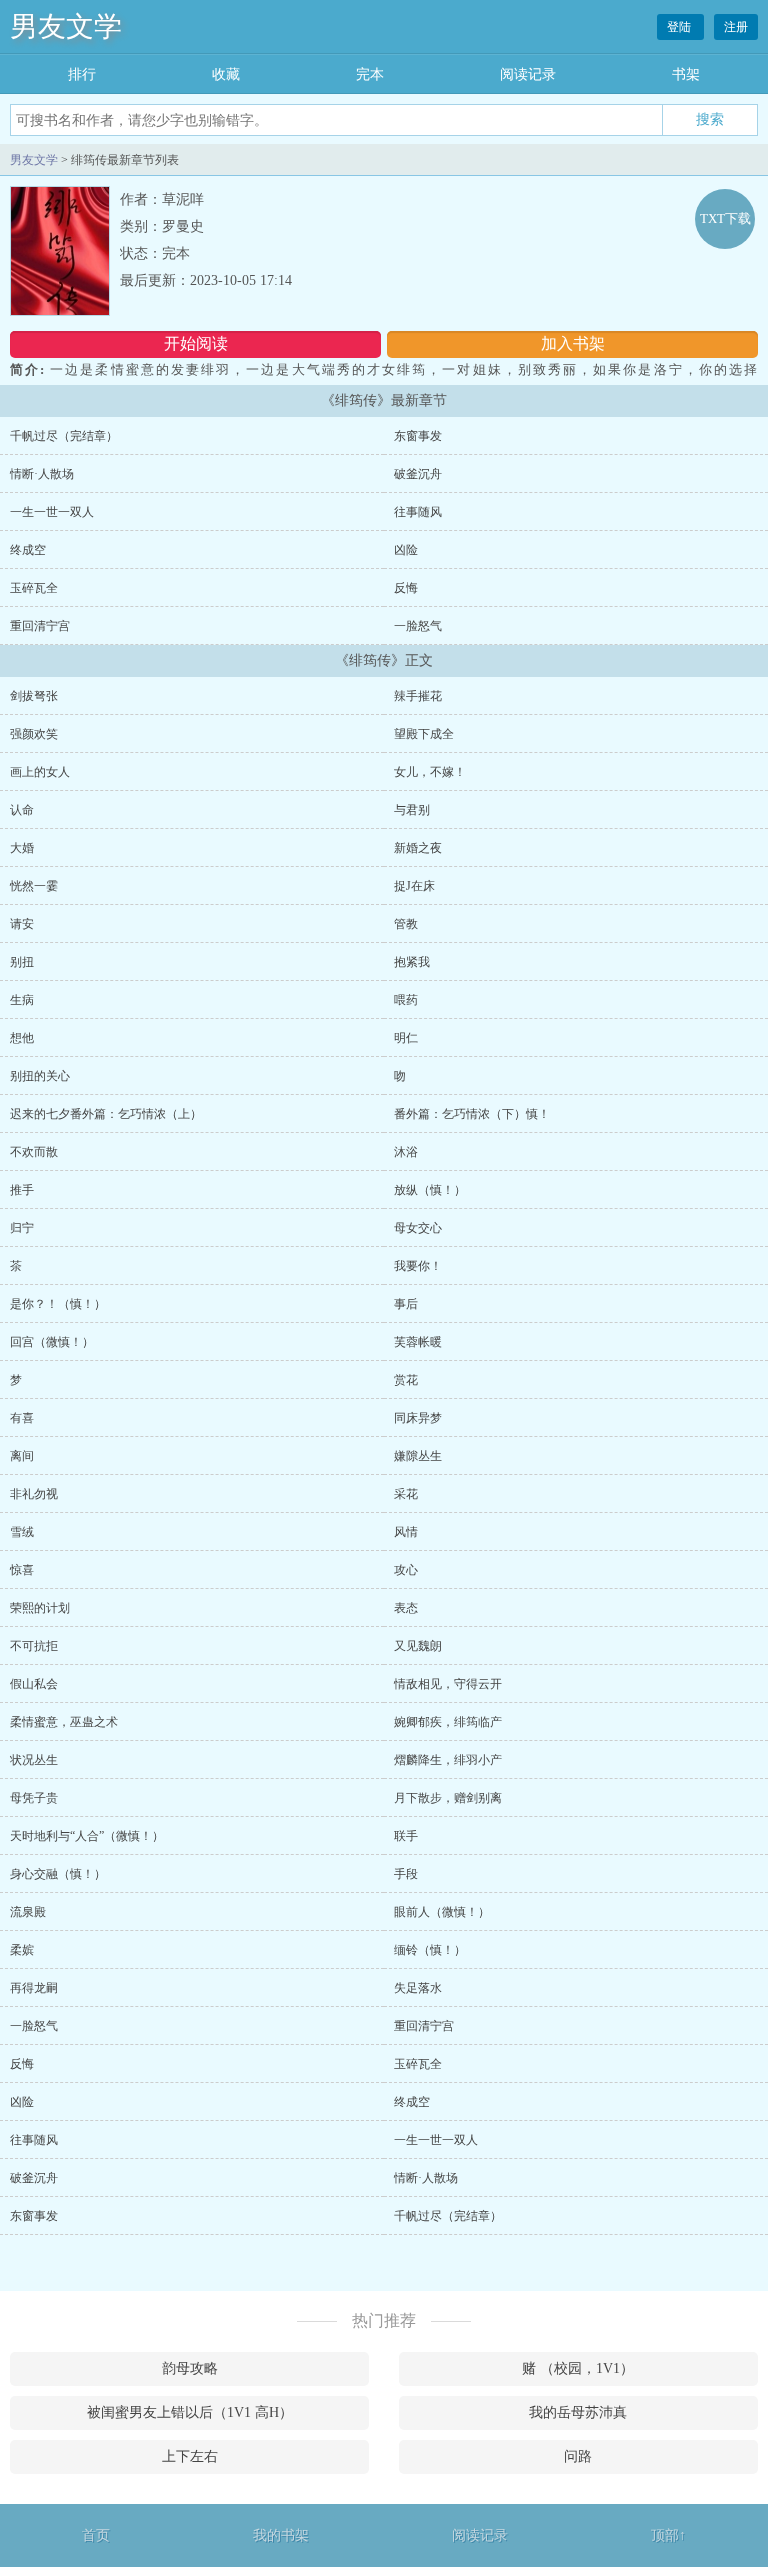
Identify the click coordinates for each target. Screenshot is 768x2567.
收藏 (226, 74)
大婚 (22, 848)
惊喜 (22, 1570)
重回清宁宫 (40, 626)
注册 (736, 27)
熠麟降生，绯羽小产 (448, 1760)
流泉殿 (28, 1912)
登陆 (680, 27)
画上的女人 (40, 772)
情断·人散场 (42, 474)
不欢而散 (34, 1152)
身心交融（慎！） (58, 1874)
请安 (22, 924)
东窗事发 (418, 436)
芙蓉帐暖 (418, 1342)
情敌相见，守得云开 (448, 1684)
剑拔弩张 (34, 696)
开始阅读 (196, 343)
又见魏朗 (418, 1646)
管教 (406, 924)
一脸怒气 (418, 626)
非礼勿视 (34, 1494)
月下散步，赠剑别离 (448, 1798)
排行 (82, 74)
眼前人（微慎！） (442, 1912)
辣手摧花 (418, 696)
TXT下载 (725, 218)
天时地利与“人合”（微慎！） (87, 1836)
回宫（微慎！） (52, 1342)
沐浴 (406, 1152)
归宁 (22, 1228)
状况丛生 (34, 1760)
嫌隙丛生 (418, 1456)
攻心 (406, 1570)
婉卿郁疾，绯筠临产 (448, 1722)
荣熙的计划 (40, 1608)
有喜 (22, 1418)
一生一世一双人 (52, 512)
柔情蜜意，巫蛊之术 (64, 1722)
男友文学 (66, 26)
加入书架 (573, 343)
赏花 (406, 1380)
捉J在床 (414, 886)
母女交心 (418, 1228)
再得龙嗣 (34, 1988)
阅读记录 (528, 74)
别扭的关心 (40, 1076)
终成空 (28, 550)
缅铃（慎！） (430, 1950)
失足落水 (418, 1988)
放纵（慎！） (430, 1190)
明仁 (406, 1038)
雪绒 (22, 1532)
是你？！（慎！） (58, 1304)
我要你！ (418, 1266)
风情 (406, 1532)
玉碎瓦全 (34, 588)
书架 (686, 74)
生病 (22, 1000)
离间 (22, 1456)
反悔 (406, 588)
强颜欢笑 (34, 734)
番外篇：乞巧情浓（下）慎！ (472, 1114)
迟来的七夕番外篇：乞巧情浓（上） (106, 1114)
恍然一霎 (34, 886)
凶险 (406, 550)
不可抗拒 (34, 1646)
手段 (406, 1874)
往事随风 (418, 512)
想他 (22, 1038)
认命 (22, 810)
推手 (22, 1190)
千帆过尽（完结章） (64, 436)
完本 (370, 74)
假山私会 (34, 1684)
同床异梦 (418, 1418)
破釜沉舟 (418, 474)
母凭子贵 (34, 1798)
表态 (406, 1608)
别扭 (22, 962)
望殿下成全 (424, 734)
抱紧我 (412, 962)
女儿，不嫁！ (430, 772)
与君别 (412, 810)
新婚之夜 (418, 848)
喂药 (406, 1000)
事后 (406, 1304)
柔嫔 (22, 1950)
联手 (406, 1836)
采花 (406, 1494)
